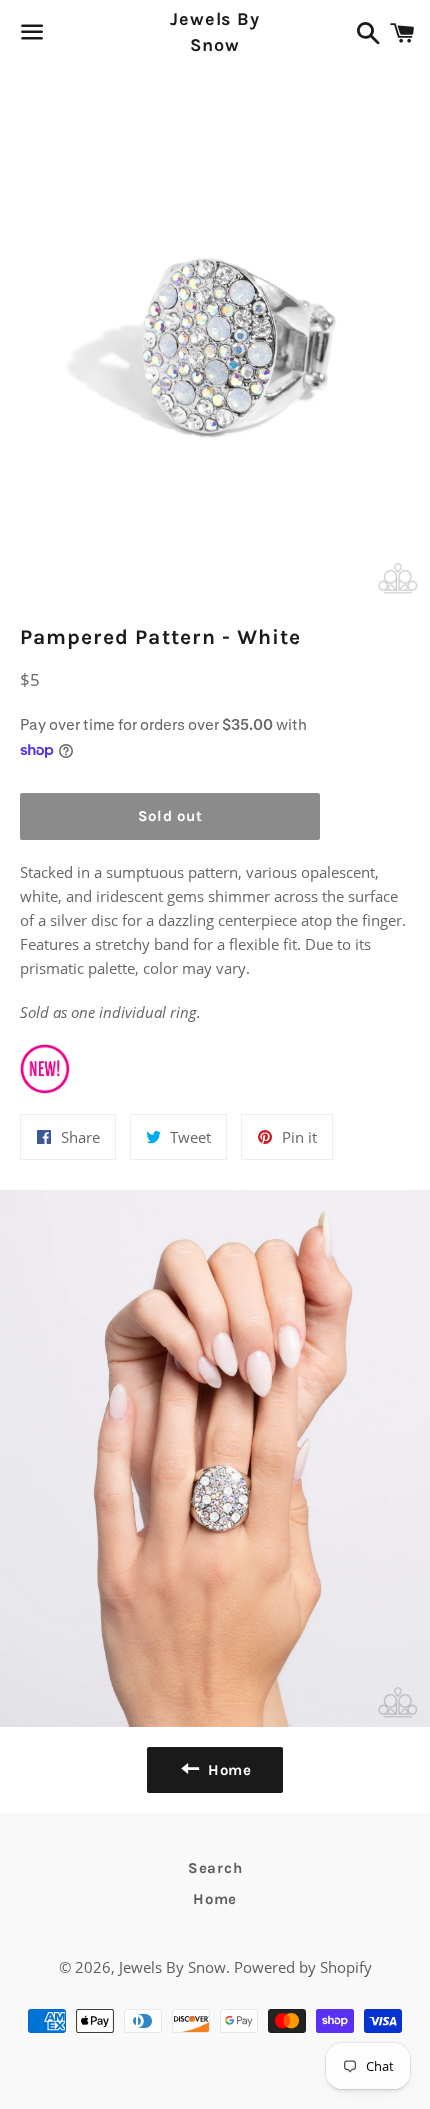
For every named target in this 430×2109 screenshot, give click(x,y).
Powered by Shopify (303, 1967)
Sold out (170, 816)
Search (215, 1868)
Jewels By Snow (215, 31)
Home (215, 1899)
